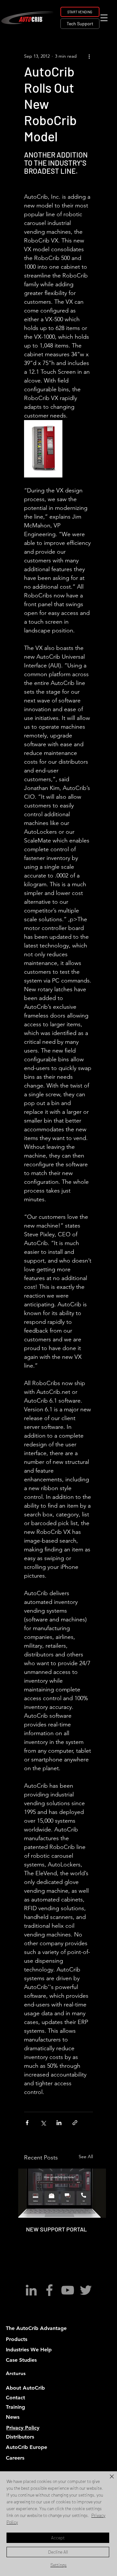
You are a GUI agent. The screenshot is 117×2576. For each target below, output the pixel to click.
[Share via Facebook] (27, 2123)
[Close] (108, 2480)
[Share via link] (75, 2123)
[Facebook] (49, 2290)
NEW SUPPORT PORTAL (56, 2229)
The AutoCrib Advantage (36, 2328)
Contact (15, 2398)
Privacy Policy (23, 2428)
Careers (15, 2458)
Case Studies (21, 2360)
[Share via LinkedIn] (59, 2123)
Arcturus (16, 2373)
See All (86, 2157)
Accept (58, 2538)
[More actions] (89, 56)
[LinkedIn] (31, 2290)
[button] (104, 18)
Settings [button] (58, 2565)
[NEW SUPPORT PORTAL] (62, 2193)
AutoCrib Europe (26, 2447)
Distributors (20, 2437)
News (13, 2417)
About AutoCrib (25, 2388)
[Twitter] (86, 2290)
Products (17, 2339)
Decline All (58, 2552)
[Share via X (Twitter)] (43, 2123)
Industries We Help (29, 2350)
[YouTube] (68, 2290)
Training (15, 2407)
